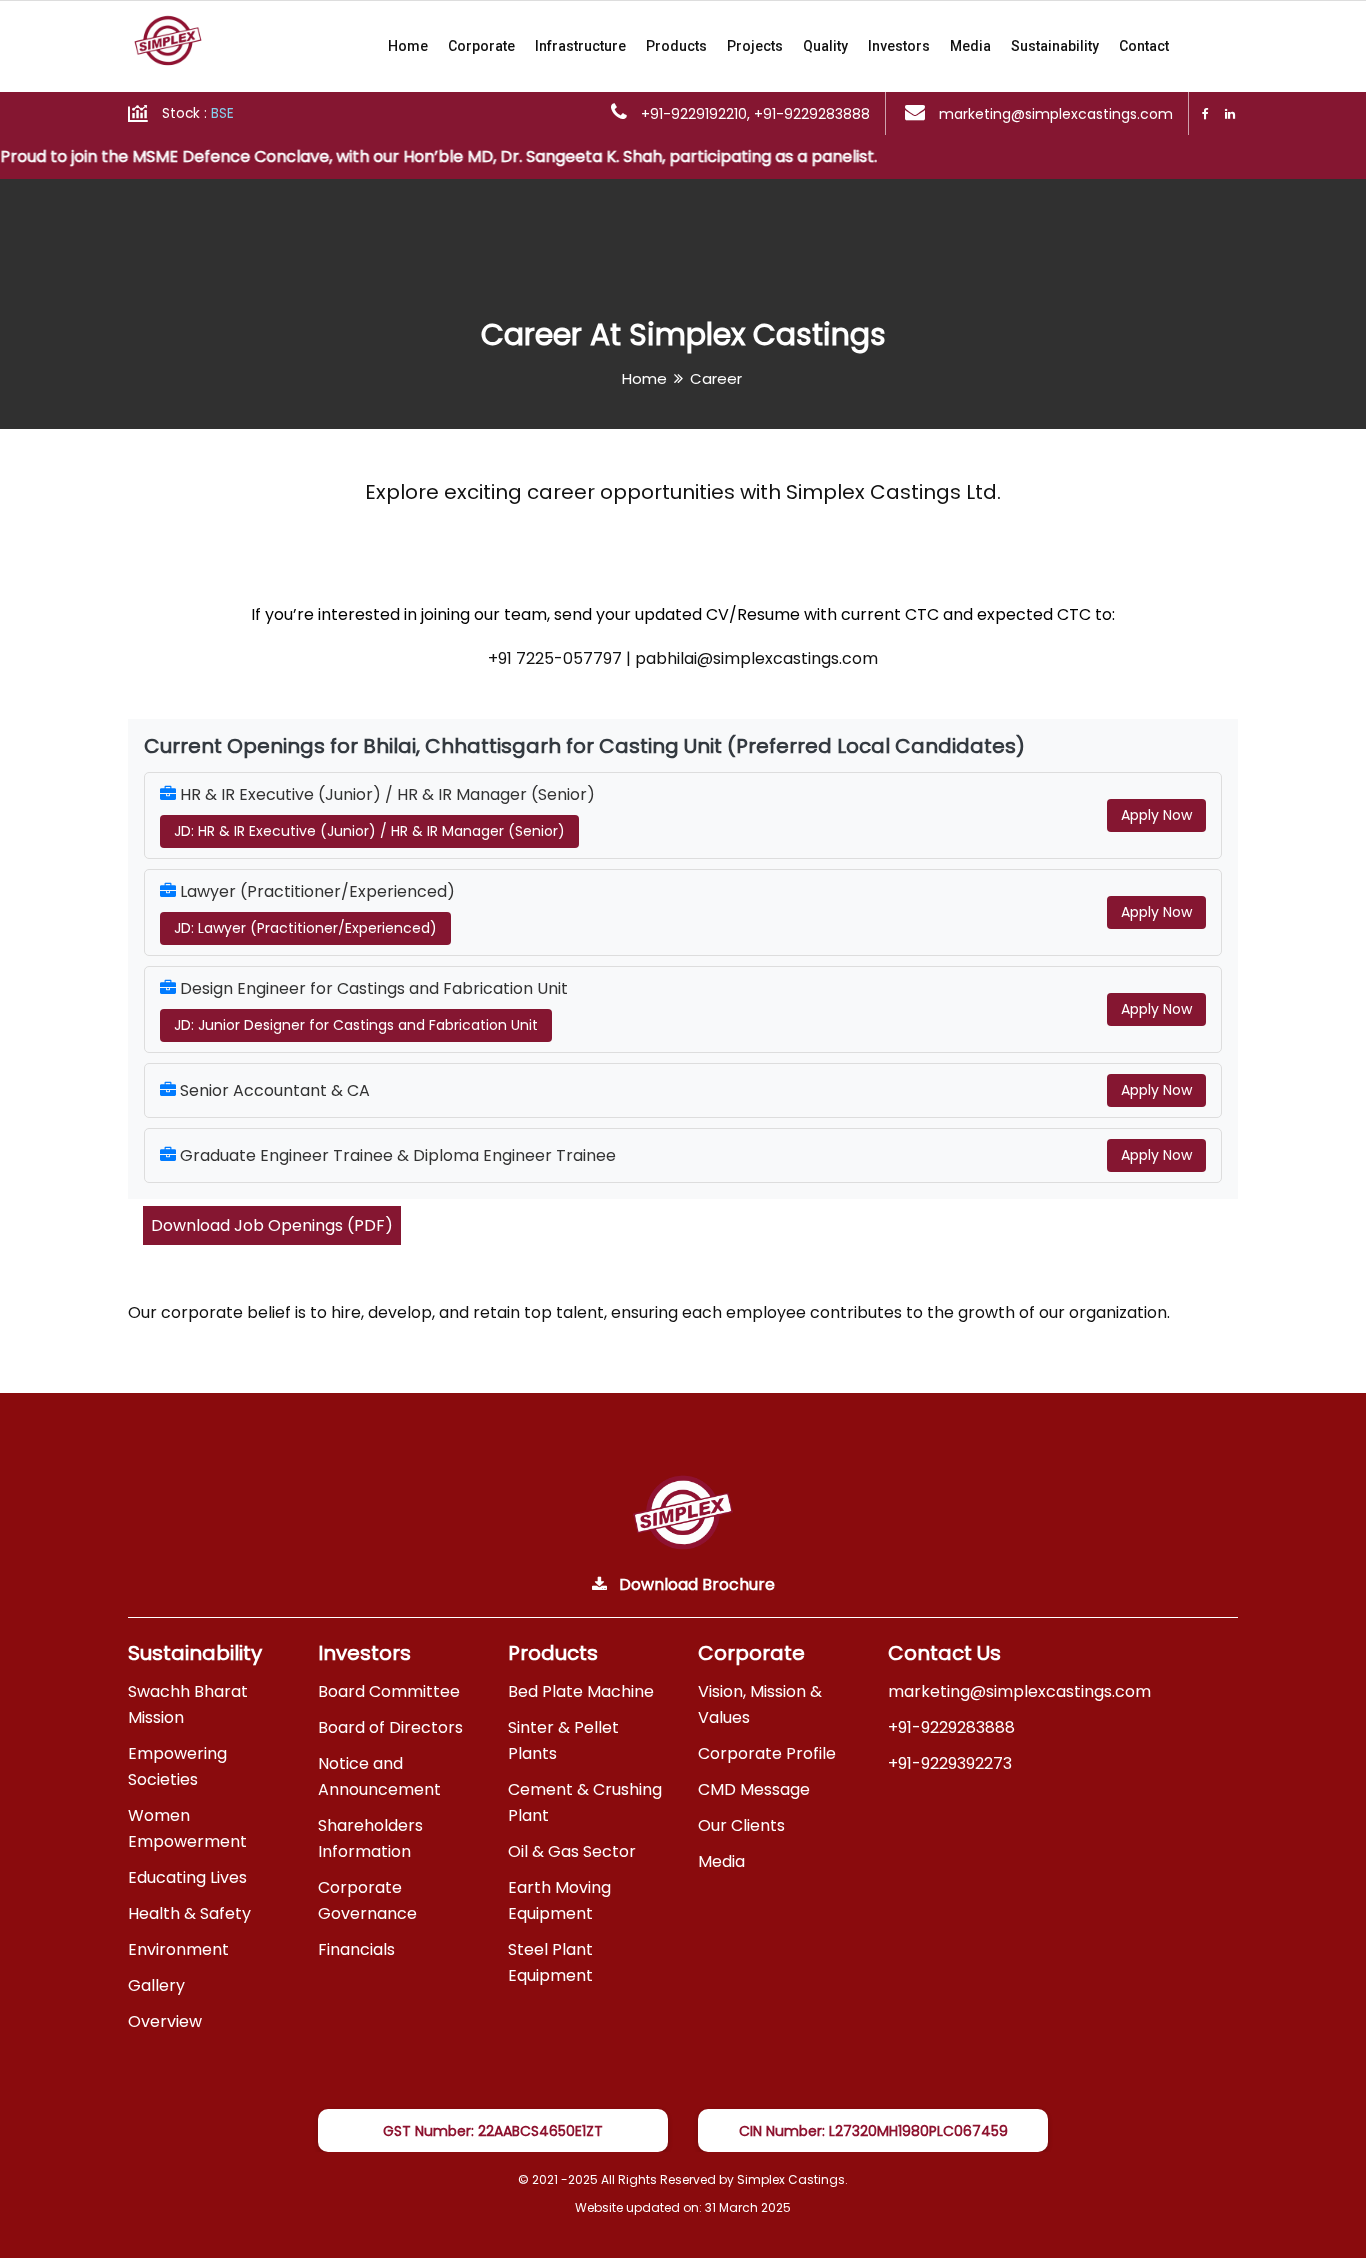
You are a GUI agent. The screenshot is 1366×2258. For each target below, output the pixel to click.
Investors (899, 46)
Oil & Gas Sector (572, 1851)
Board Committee (389, 1691)
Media (970, 46)
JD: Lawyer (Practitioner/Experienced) (305, 928)
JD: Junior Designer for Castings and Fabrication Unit (356, 1025)
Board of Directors (390, 1727)
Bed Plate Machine (581, 1691)
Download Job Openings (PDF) (272, 1225)
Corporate (481, 46)
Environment (178, 1949)
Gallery (156, 1985)
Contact (1144, 46)
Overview (165, 2021)
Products (676, 46)
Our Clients (741, 1825)
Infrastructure (580, 46)
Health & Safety (189, 1913)
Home (408, 46)
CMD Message (754, 1789)
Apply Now (1156, 815)
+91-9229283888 (951, 1727)
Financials (356, 1949)
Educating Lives (187, 1877)
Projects (755, 46)
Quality (825, 46)
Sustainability (1055, 46)
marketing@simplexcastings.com (1019, 1691)
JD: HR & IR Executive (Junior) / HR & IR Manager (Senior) (369, 831)
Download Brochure (695, 1584)
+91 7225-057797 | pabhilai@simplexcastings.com (683, 658)
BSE (222, 113)
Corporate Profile (767, 1753)
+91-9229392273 (950, 1763)
